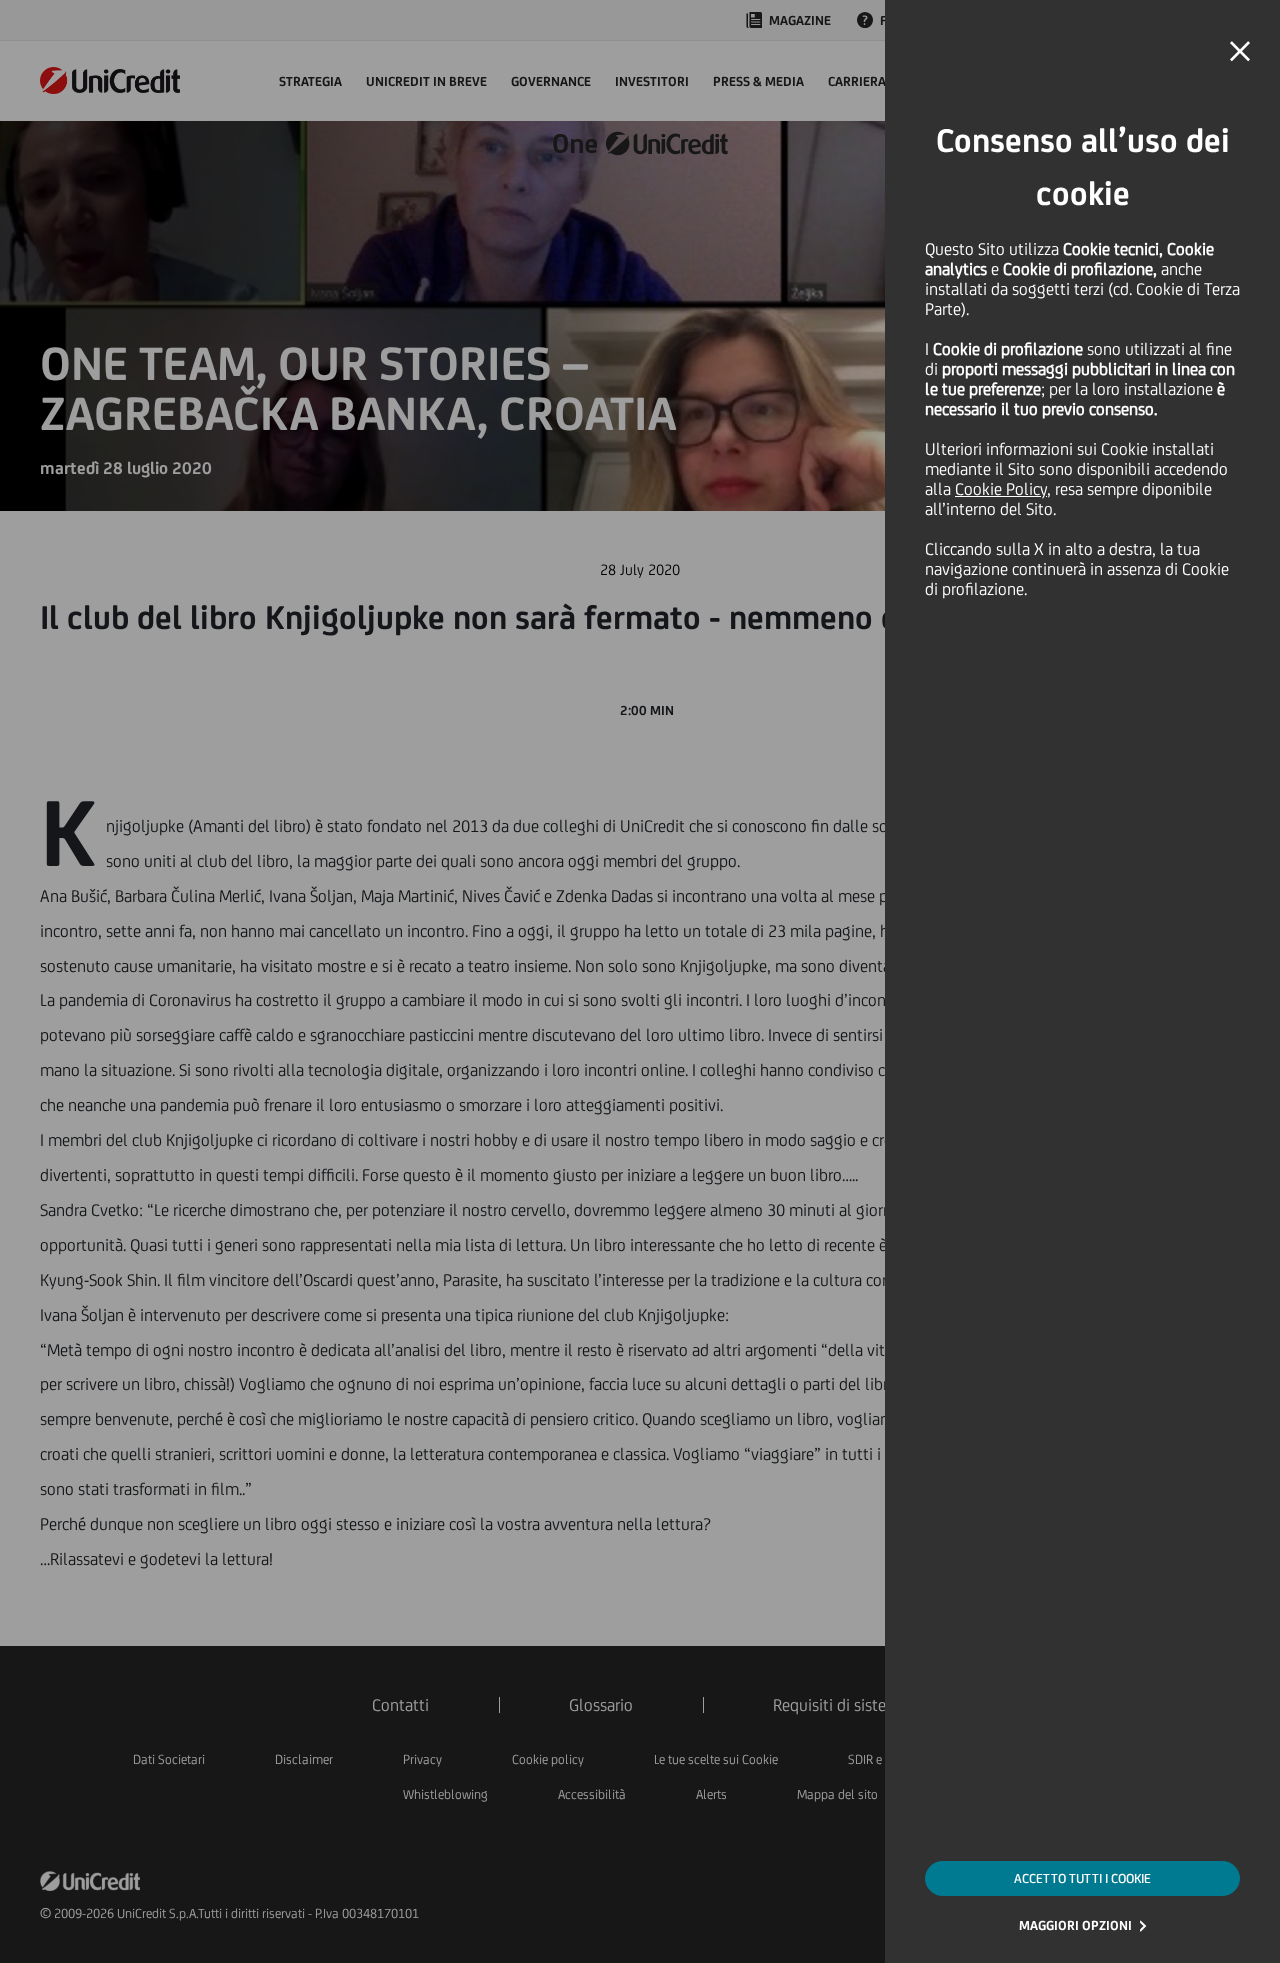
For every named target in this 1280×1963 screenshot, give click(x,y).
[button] (1240, 52)
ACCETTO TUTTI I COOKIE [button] (1082, 1878)
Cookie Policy (1001, 489)
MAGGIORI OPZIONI (1075, 1925)
